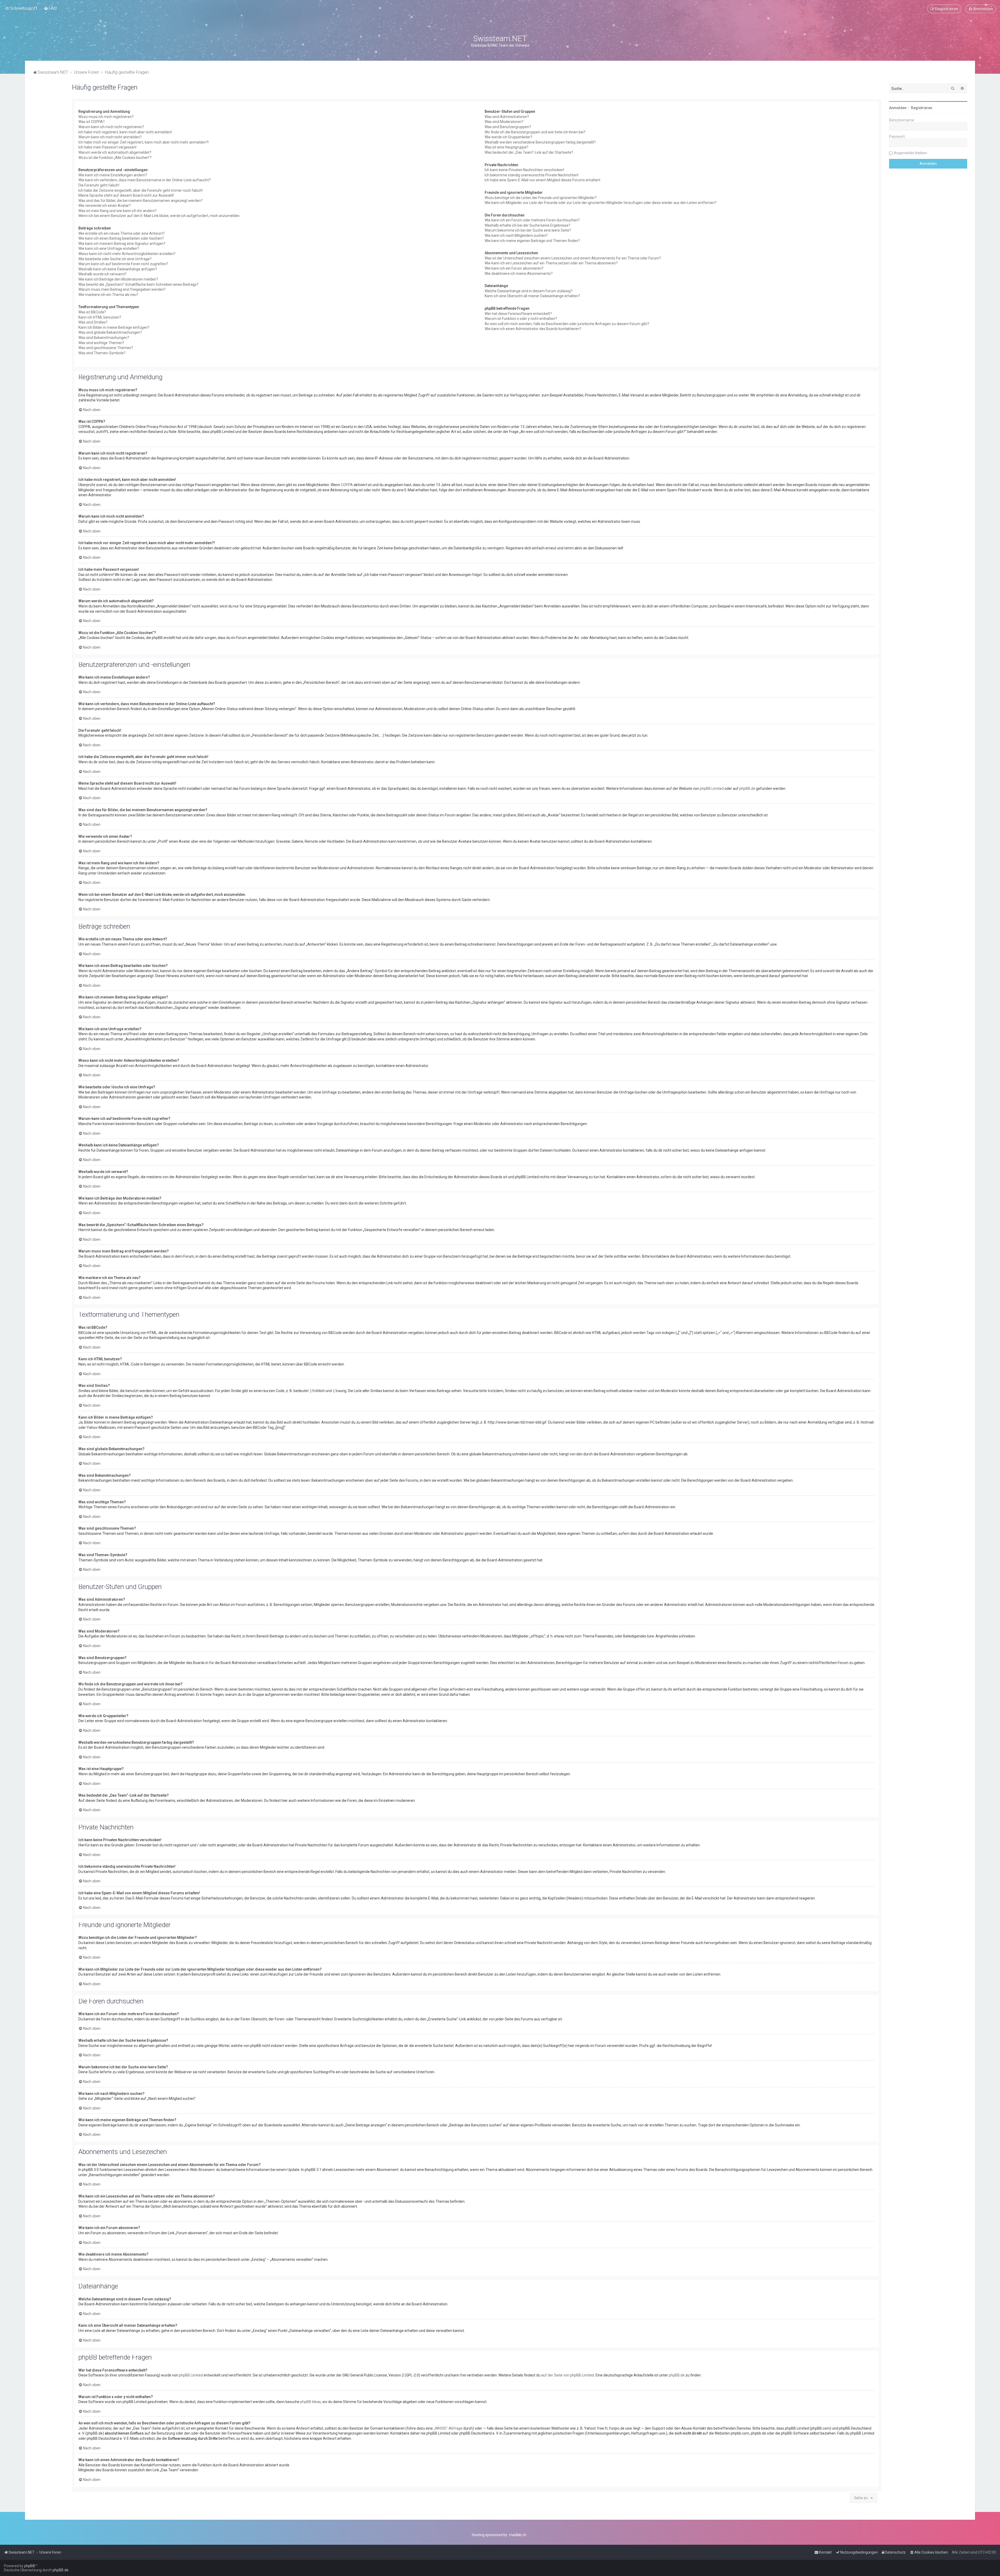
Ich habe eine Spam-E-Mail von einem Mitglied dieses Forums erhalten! (542, 180)
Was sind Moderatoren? (504, 122)
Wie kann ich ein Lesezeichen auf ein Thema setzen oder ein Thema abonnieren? (551, 263)
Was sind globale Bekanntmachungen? (110, 332)
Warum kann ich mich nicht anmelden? (110, 137)
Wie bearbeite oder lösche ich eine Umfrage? (115, 259)
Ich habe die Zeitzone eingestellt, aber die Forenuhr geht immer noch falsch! (140, 190)
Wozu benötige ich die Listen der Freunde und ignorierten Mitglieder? (541, 198)
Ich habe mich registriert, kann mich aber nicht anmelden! (125, 132)
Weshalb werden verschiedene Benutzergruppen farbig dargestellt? (540, 142)
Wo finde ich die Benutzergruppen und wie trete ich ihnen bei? (535, 132)
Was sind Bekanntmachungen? (104, 338)
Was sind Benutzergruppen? (508, 127)
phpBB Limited (712, 789)
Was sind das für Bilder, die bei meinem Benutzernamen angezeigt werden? (140, 201)
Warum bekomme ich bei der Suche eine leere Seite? (528, 230)
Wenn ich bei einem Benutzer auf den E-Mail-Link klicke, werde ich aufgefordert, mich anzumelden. (159, 216)
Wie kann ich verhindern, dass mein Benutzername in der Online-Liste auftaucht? (145, 180)
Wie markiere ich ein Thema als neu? (108, 295)
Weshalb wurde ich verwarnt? (102, 274)
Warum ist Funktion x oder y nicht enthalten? (521, 319)
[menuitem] (50, 8)
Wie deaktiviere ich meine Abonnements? (519, 274)
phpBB (30, 2566)
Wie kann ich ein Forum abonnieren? (514, 268)
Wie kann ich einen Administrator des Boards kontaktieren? (533, 329)
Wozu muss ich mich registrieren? (106, 117)
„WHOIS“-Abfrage (448, 2428)
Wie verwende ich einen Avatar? (105, 206)
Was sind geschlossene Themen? (106, 348)
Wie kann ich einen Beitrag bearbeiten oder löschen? (121, 238)
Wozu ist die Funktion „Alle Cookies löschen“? (115, 158)
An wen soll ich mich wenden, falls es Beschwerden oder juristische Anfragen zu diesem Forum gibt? (567, 324)
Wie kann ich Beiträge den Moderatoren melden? (118, 279)
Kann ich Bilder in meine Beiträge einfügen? (114, 327)
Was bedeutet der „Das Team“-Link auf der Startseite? (529, 152)
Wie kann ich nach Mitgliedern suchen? (516, 235)
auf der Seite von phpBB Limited (568, 2375)
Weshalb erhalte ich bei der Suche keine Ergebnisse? (527, 225)
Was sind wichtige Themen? (101, 343)
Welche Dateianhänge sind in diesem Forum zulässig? (529, 291)
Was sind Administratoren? (507, 117)
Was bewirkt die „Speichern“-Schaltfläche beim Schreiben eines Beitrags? (138, 284)
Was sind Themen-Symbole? (102, 353)
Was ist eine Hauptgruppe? (507, 147)
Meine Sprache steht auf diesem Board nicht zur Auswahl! (126, 195)
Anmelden (898, 108)
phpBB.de (747, 789)
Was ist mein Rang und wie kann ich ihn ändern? (117, 211)
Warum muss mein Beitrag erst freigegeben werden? (122, 289)
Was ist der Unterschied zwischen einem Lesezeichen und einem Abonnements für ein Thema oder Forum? (573, 258)
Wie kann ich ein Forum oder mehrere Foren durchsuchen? (532, 220)
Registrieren (922, 108)
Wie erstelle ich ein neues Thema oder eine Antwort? (121, 233)
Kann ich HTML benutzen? (100, 317)
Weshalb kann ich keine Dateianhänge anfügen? (118, 269)
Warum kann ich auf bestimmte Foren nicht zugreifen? (123, 264)
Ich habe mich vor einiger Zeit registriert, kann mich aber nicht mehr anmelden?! (143, 142)
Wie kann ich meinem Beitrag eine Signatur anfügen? (122, 244)
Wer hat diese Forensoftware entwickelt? (518, 314)
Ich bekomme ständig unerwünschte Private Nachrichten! (532, 175)
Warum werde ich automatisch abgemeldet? (115, 152)
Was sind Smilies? (93, 322)
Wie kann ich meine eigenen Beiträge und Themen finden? (532, 241)
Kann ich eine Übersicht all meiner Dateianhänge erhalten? (532, 296)
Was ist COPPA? (92, 122)
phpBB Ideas (311, 2402)
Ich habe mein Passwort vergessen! (107, 147)
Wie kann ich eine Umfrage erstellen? (109, 249)
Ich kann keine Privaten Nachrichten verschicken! (524, 170)
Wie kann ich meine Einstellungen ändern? (113, 175)
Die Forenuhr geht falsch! (99, 185)
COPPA (347, 485)
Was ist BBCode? (92, 312)
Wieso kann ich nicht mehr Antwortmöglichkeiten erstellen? (127, 254)
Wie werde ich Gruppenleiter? (508, 137)
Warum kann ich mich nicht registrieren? (111, 127)
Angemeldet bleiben (910, 153)
